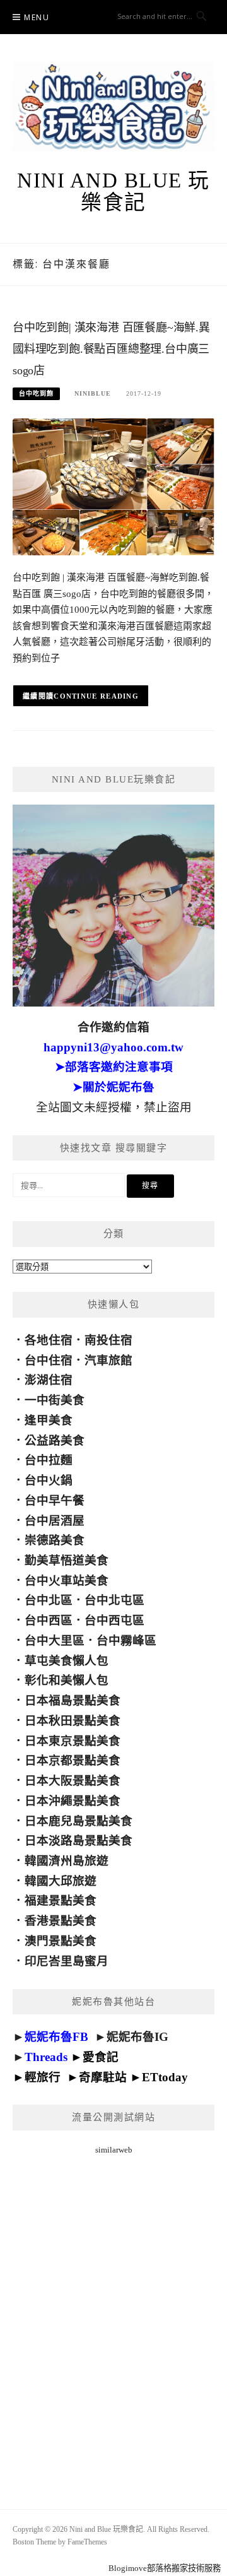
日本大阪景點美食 (73, 1781)
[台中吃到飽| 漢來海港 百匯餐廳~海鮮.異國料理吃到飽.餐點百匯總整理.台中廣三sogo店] (113, 486)
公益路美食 (55, 1440)
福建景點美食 (61, 1900)
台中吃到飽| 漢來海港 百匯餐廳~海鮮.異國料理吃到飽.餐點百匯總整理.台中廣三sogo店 (111, 349)
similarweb (114, 2150)
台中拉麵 (49, 1460)
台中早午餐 (55, 1500)
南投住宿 (108, 1340)
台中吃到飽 (36, 393)
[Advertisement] (113, 2317)
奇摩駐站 (103, 2077)
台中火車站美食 (67, 1580)
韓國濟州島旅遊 (67, 1861)
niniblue (93, 393)
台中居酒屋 (55, 1521)
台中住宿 (49, 1360)
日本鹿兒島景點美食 (79, 1821)
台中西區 (49, 1620)
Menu (37, 17)
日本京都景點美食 (73, 1760)
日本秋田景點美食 (73, 1721)
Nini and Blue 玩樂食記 (113, 192)
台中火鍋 (49, 1480)
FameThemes (87, 2542)
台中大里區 (55, 1640)
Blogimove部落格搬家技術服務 (165, 2568)
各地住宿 (49, 1340)
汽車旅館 (108, 1360)
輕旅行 (43, 2077)
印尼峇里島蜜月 (67, 1961)
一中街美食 (55, 1400)
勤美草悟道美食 (67, 1560)
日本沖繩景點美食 (73, 1801)
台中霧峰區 (126, 1640)
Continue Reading (96, 696)
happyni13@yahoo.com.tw (113, 1047)
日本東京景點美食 (73, 1741)
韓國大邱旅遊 (61, 1881)
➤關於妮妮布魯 (113, 1087)
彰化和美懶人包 (67, 1680)
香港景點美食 (61, 1921)
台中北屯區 (114, 1600)
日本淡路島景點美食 (79, 1840)
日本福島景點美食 (73, 1700)
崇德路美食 (55, 1540)
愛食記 (101, 2057)
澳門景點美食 (61, 1941)
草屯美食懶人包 (67, 1661)
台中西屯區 (114, 1620)
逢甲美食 (49, 1420)
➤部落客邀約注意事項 (114, 1067)
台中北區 (49, 1600)
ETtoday (165, 2077)
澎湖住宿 (49, 1380)
